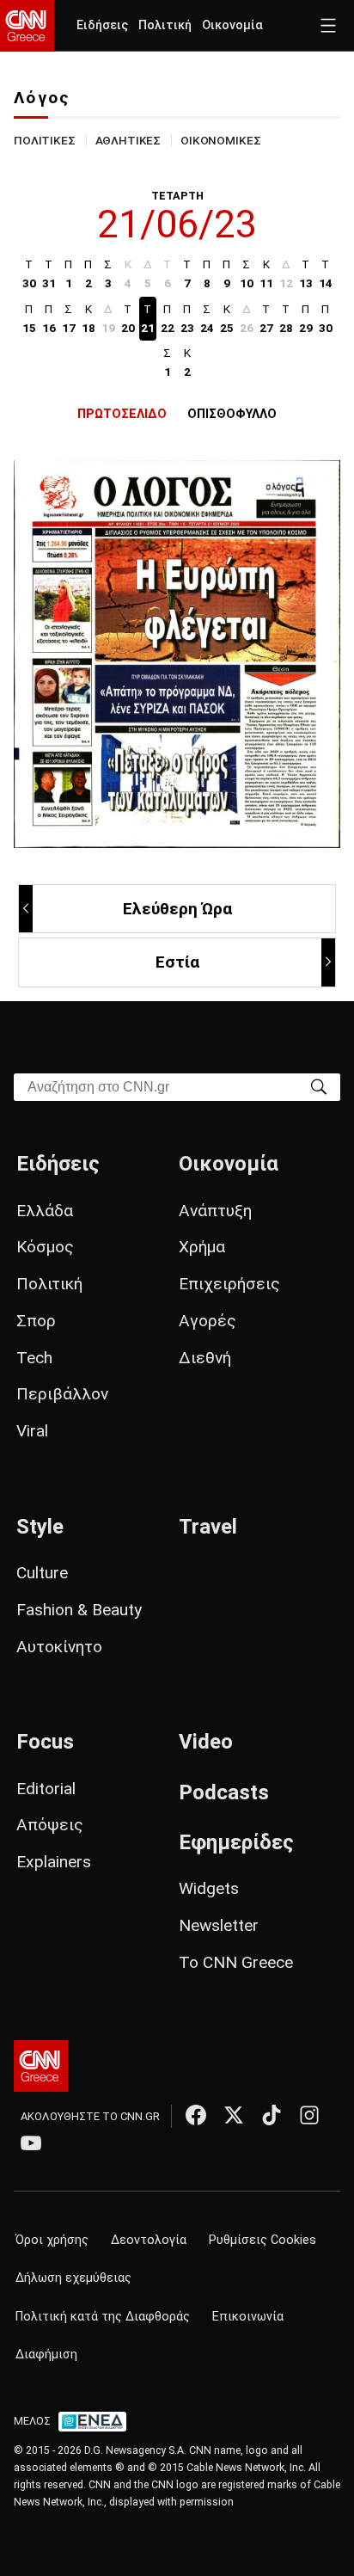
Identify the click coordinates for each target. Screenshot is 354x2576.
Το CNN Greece (236, 1962)
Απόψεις (50, 1825)
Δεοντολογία (149, 2240)
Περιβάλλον (62, 1394)
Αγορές (208, 1321)
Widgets (209, 1888)
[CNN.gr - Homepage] (27, 26)
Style (40, 1527)
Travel (208, 1527)
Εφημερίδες (236, 1842)
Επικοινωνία (248, 2317)
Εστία (177, 962)
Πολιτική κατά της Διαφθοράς (103, 2317)
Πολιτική (165, 25)
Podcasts (224, 1792)
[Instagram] (309, 2115)
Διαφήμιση (46, 2355)
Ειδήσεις (102, 25)
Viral (32, 1431)
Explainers (54, 1862)
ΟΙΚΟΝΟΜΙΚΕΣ (220, 140)
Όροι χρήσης (52, 2240)
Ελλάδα (45, 1211)
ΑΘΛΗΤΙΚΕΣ (128, 140)
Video (206, 1742)
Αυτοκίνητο (59, 1647)
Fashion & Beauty (79, 1610)
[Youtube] (31, 2143)
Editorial (46, 1789)
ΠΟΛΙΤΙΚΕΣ (45, 140)
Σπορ (36, 1321)
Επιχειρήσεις (229, 1284)
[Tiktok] (272, 2115)
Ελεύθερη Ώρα (177, 909)
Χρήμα (202, 1247)
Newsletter (219, 1925)
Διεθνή (205, 1358)
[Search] (319, 1086)
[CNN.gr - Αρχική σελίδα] (41, 2066)
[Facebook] (196, 2115)
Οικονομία (232, 25)
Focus (45, 1742)
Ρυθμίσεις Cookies (262, 2240)
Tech (34, 1358)
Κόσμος (45, 1247)
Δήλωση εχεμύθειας (73, 2278)
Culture (42, 1573)
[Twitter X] (234, 2115)
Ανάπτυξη (215, 1211)
